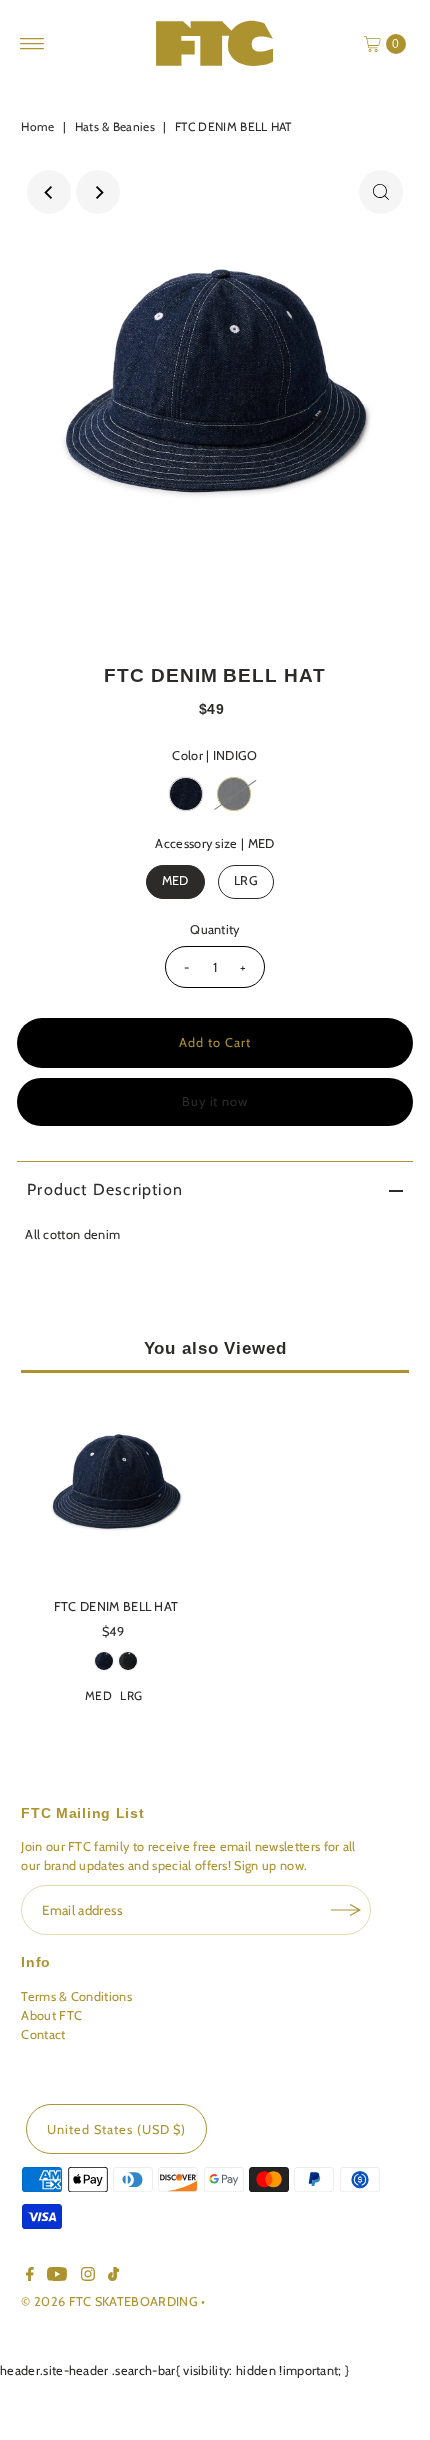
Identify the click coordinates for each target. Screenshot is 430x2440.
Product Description (105, 1189)
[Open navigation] (32, 44)
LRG (246, 880)
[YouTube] (57, 2277)
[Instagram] (88, 2277)
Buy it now (215, 1101)
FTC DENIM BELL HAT (116, 1606)
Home (37, 126)
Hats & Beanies (115, 126)
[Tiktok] (113, 2277)
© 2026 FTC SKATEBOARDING (111, 2301)
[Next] (98, 192)
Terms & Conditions (76, 1996)
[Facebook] (30, 2277)
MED (175, 880)
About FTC (51, 2015)
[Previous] (49, 192)
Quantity (215, 929)
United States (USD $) (116, 2129)
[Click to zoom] (381, 192)
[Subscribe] (346, 1910)
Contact (43, 2034)
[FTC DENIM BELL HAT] (116, 1488)
